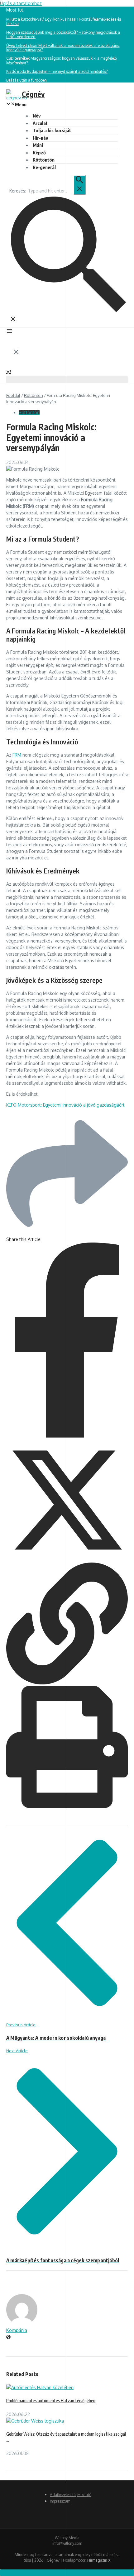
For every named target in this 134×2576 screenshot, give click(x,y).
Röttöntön (44, 160)
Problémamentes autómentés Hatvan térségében (51, 2401)
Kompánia (17, 2330)
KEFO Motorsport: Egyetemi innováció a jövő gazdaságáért (65, 1105)
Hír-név (40, 138)
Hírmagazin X (99, 2560)
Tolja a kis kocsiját (52, 130)
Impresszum (60, 2501)
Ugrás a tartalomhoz (21, 3)
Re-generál (44, 167)
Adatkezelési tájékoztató (71, 2495)
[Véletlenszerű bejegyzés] (9, 373)
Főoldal (13, 395)
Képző (39, 153)
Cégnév (33, 94)
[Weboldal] (8, 2337)
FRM (17, 755)
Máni (38, 145)
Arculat (40, 123)
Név (37, 116)
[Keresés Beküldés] (79, 185)
